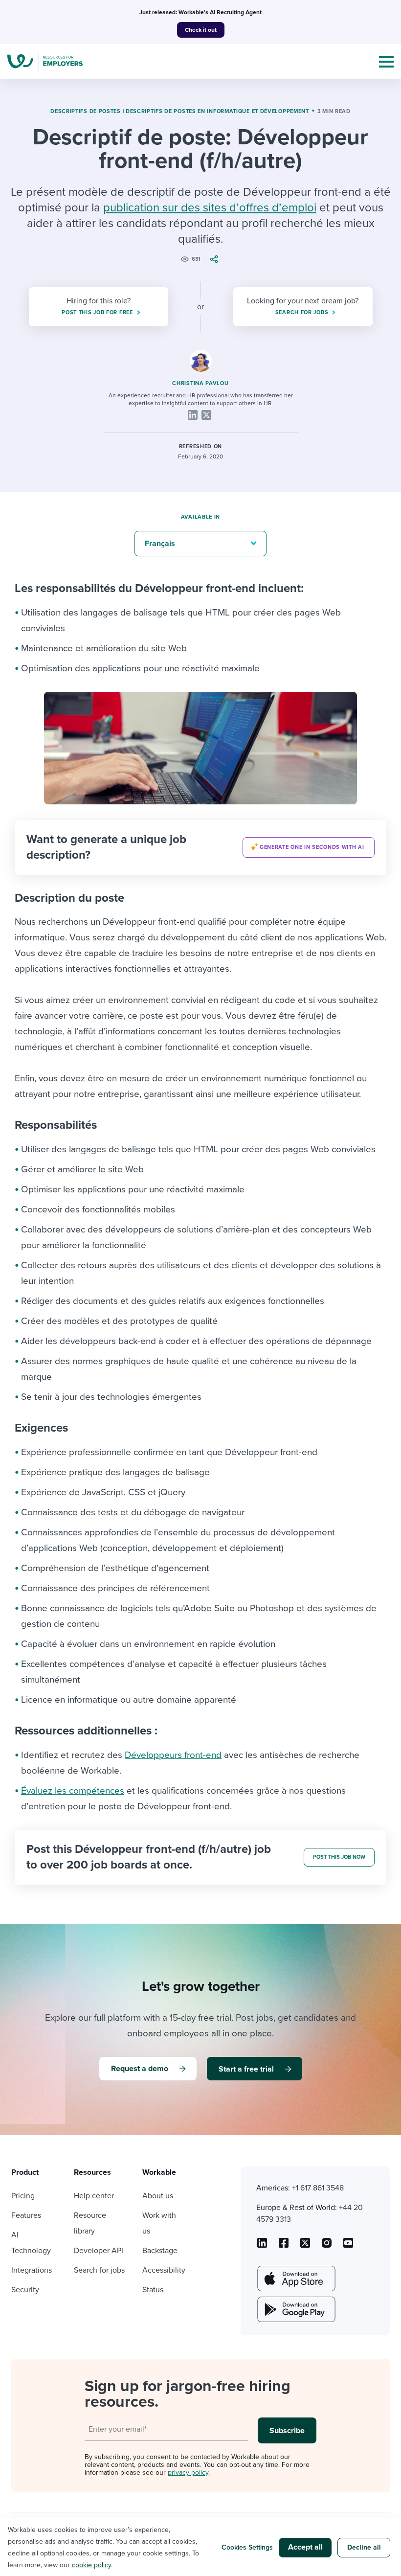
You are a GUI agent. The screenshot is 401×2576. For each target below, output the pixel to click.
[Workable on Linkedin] (262, 2246)
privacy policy (188, 2473)
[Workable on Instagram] (348, 2246)
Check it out (201, 30)
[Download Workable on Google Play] (295, 2309)
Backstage (160, 2251)
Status (153, 2290)
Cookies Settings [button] (247, 2547)
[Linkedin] (193, 415)
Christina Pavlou (200, 383)
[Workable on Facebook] (284, 2246)
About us (158, 2196)
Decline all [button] (364, 2547)
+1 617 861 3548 (318, 2188)
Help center (94, 2196)
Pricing (23, 2196)
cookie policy (91, 2565)
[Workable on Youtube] (305, 2246)
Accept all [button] (305, 2547)
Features (26, 2215)
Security (25, 2290)
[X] (206, 415)
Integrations (32, 2270)
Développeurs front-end (173, 1755)
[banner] (200, 847)
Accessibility (164, 2270)
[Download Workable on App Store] (295, 2279)
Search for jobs (99, 2270)
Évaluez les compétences (73, 1791)
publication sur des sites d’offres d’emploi (210, 208)
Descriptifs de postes (86, 111)
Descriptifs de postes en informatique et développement (217, 111)
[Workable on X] (327, 2246)
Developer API (99, 2251)
